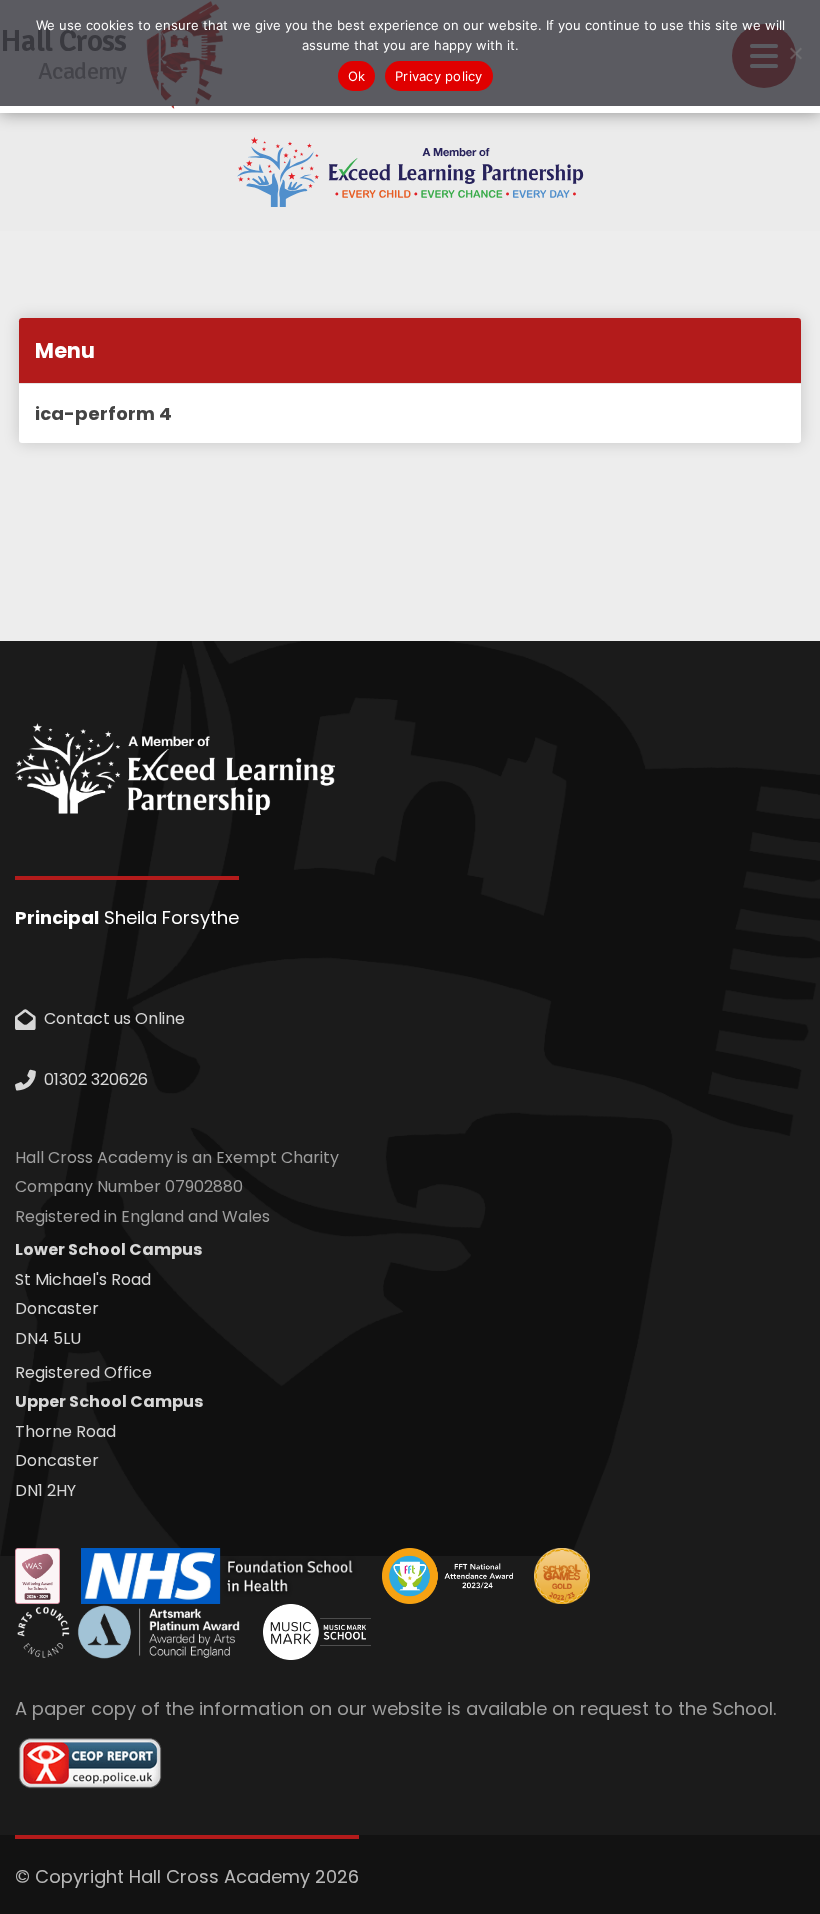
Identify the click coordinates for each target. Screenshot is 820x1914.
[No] (795, 53)
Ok (357, 76)
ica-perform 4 (103, 413)
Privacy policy (439, 76)
